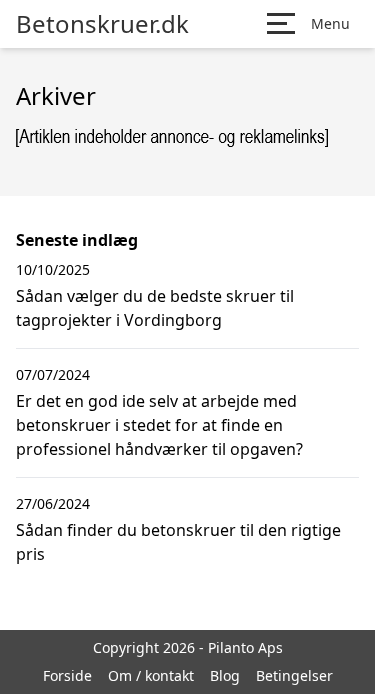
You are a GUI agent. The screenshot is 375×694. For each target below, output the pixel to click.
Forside (67, 675)
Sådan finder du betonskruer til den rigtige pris (178, 542)
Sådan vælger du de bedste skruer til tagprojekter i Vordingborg (155, 308)
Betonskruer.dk (102, 24)
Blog (225, 675)
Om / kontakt (151, 675)
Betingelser (294, 675)
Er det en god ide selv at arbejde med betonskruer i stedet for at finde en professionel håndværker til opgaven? (159, 425)
